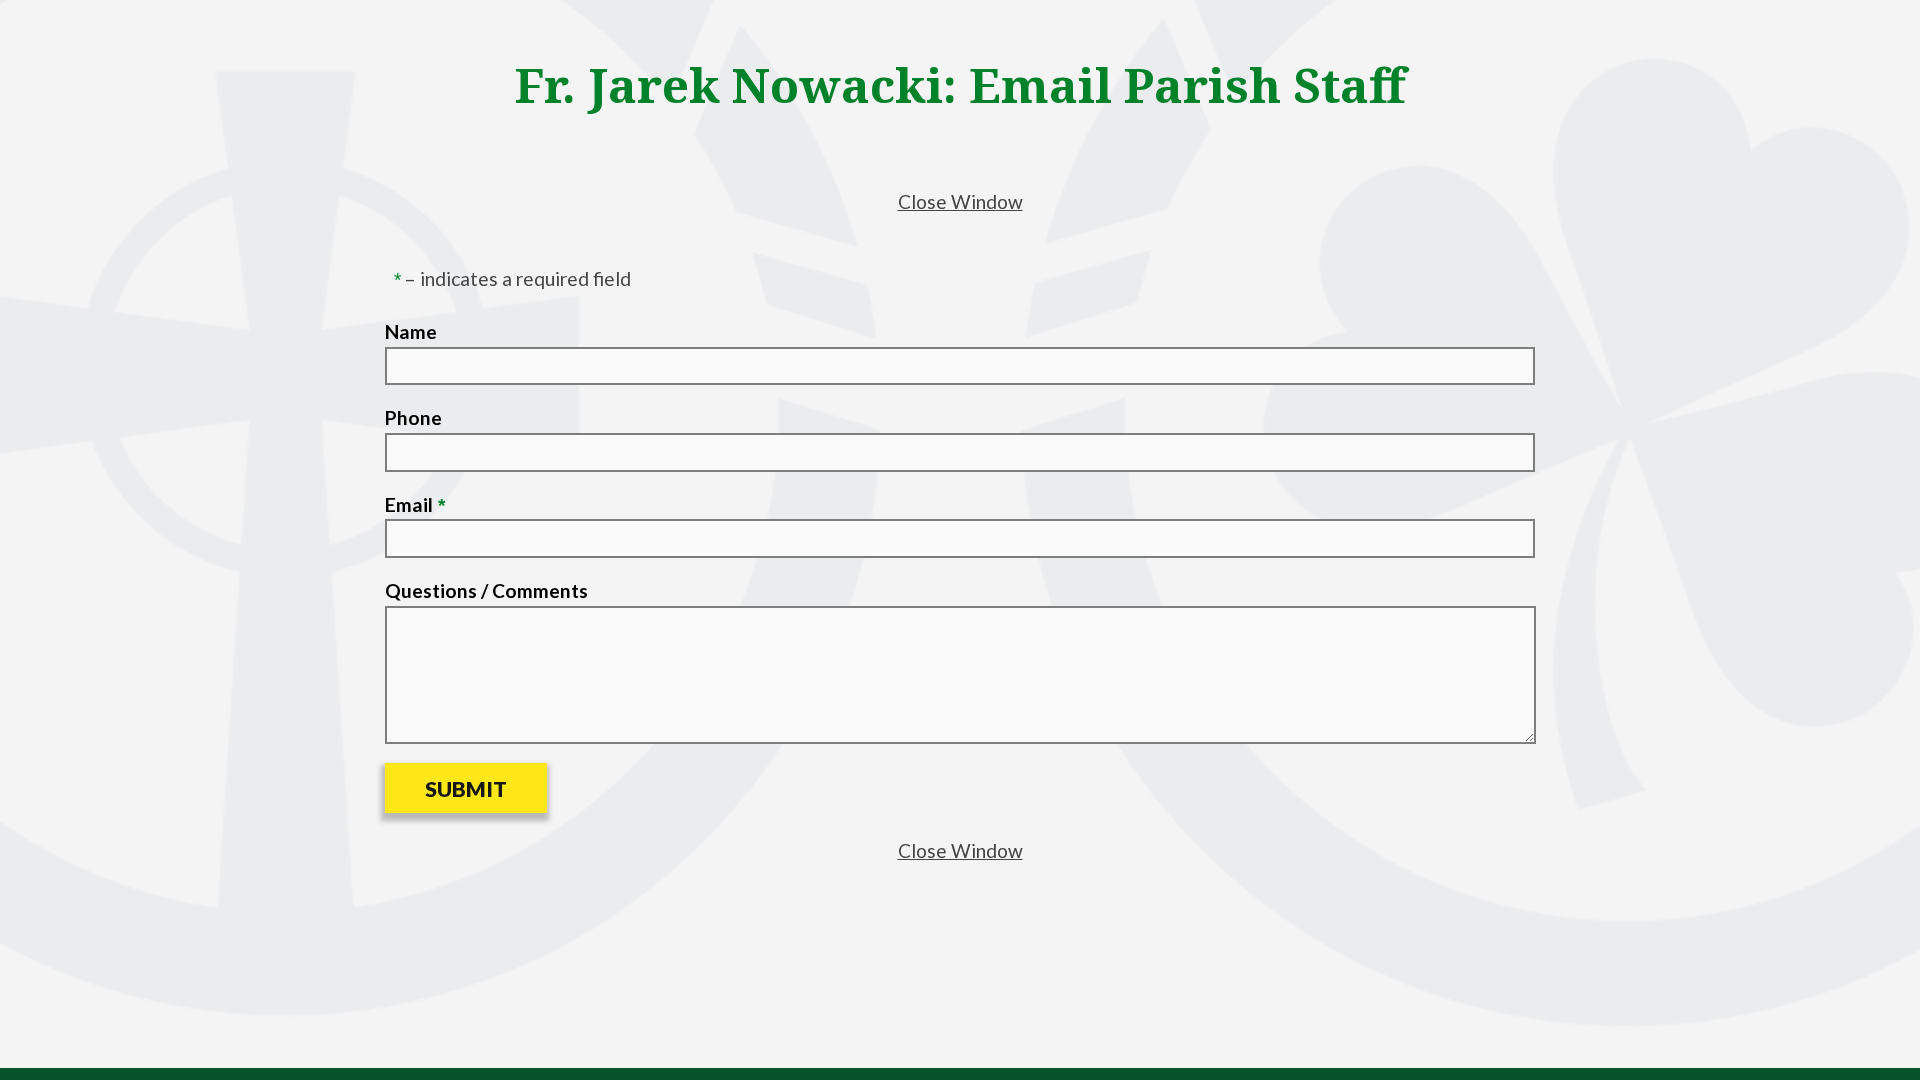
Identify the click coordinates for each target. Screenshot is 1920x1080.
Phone (413, 417)
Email (409, 504)
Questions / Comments (486, 590)
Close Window (960, 201)
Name (411, 331)
